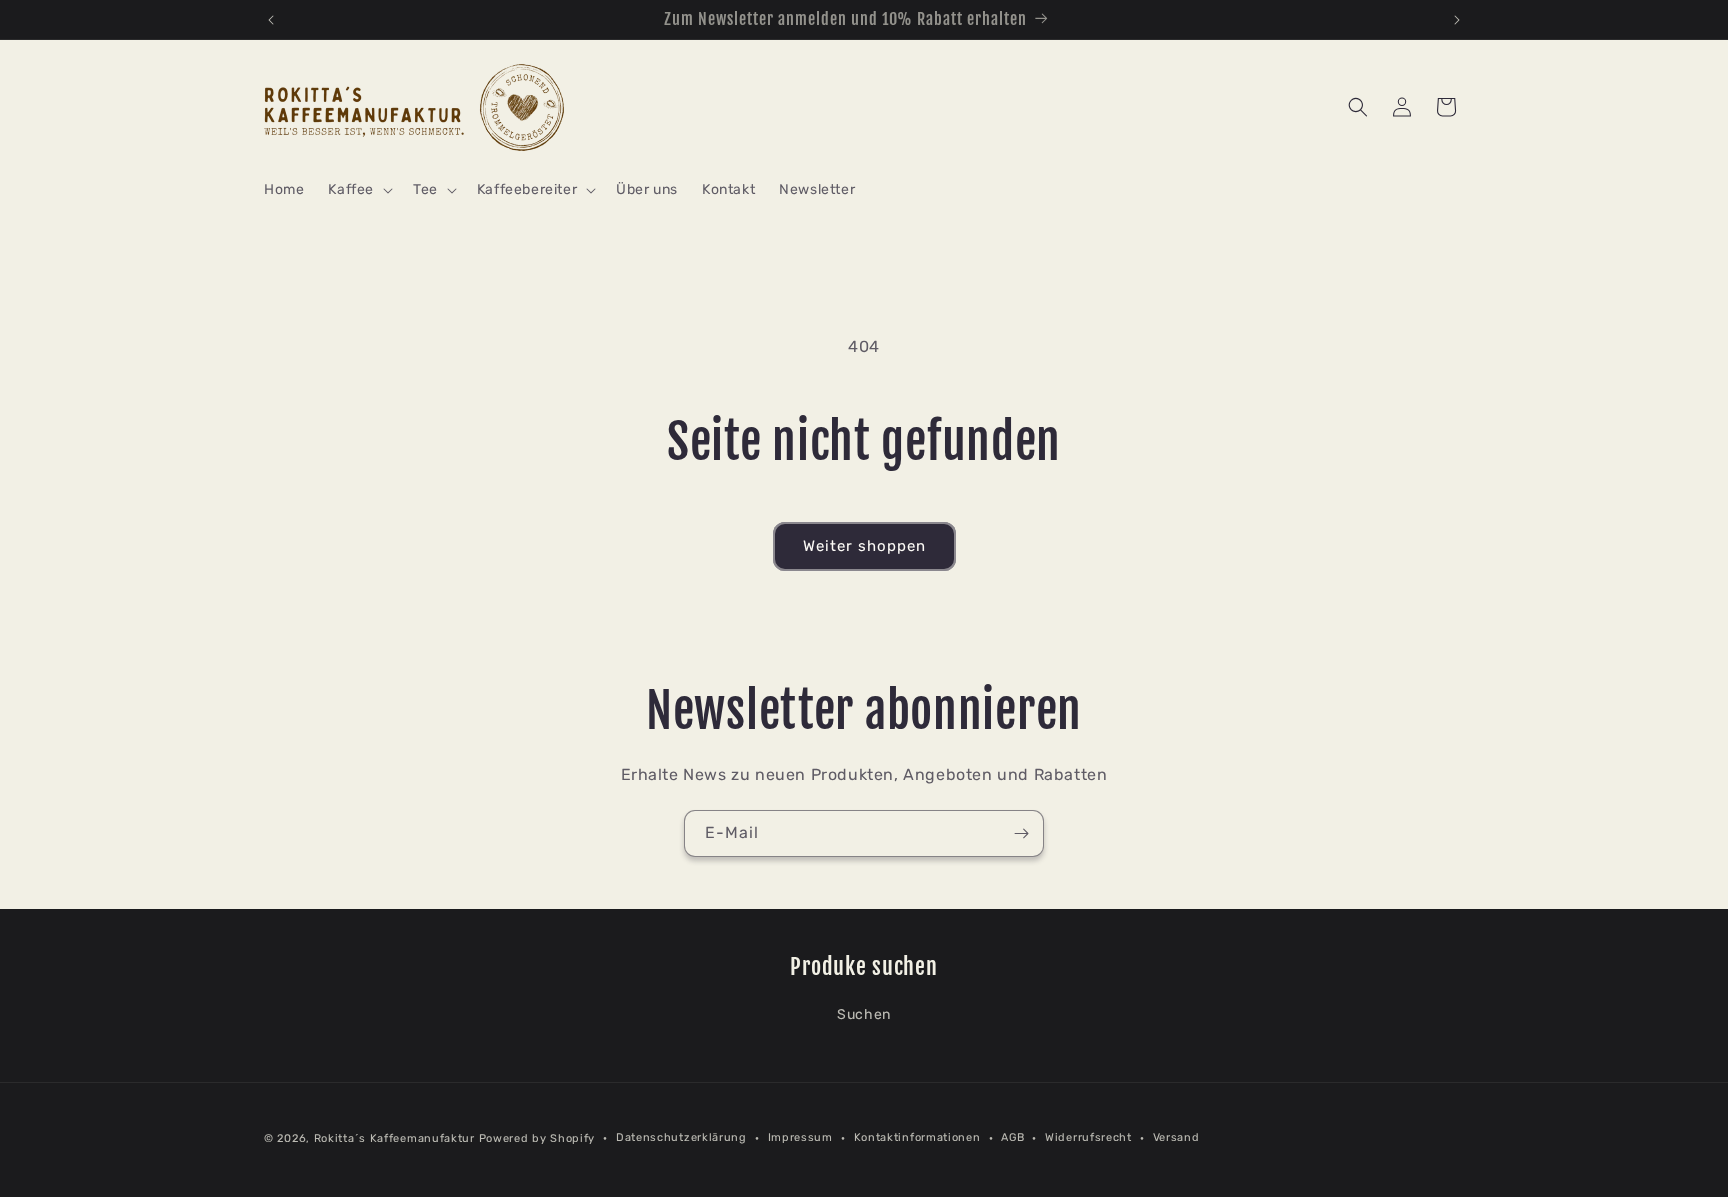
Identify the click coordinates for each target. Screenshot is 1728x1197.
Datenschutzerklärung (681, 1137)
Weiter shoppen (864, 546)
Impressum (800, 1137)
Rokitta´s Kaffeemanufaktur (394, 1138)
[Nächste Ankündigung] (1457, 20)
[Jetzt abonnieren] (1021, 833)
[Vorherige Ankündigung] (271, 20)
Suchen (864, 1014)
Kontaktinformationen (917, 1137)
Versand (1176, 1137)
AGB (1012, 1137)
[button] (358, 190)
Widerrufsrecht (1088, 1137)
